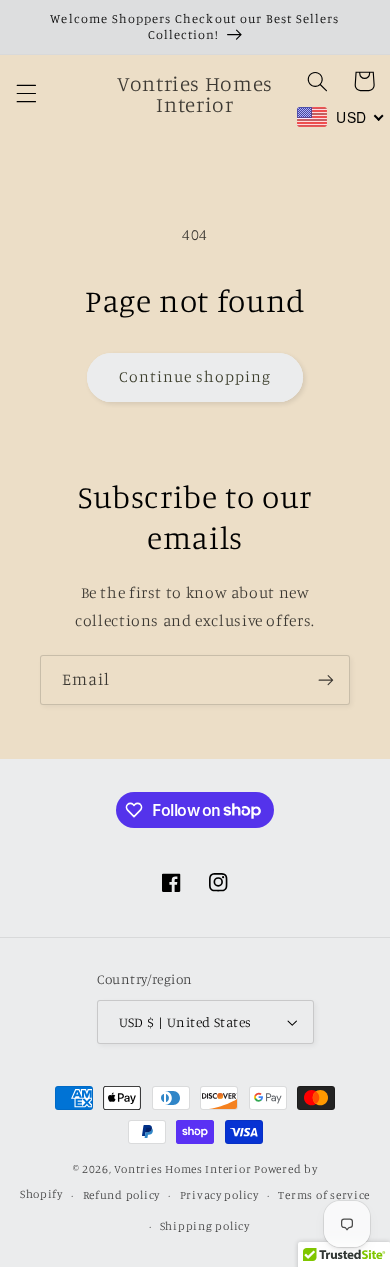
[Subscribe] (326, 679)
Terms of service (324, 1195)
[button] (26, 94)
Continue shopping (195, 376)
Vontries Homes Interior (182, 1169)
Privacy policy (219, 1195)
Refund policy (122, 1195)
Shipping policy (205, 1226)
